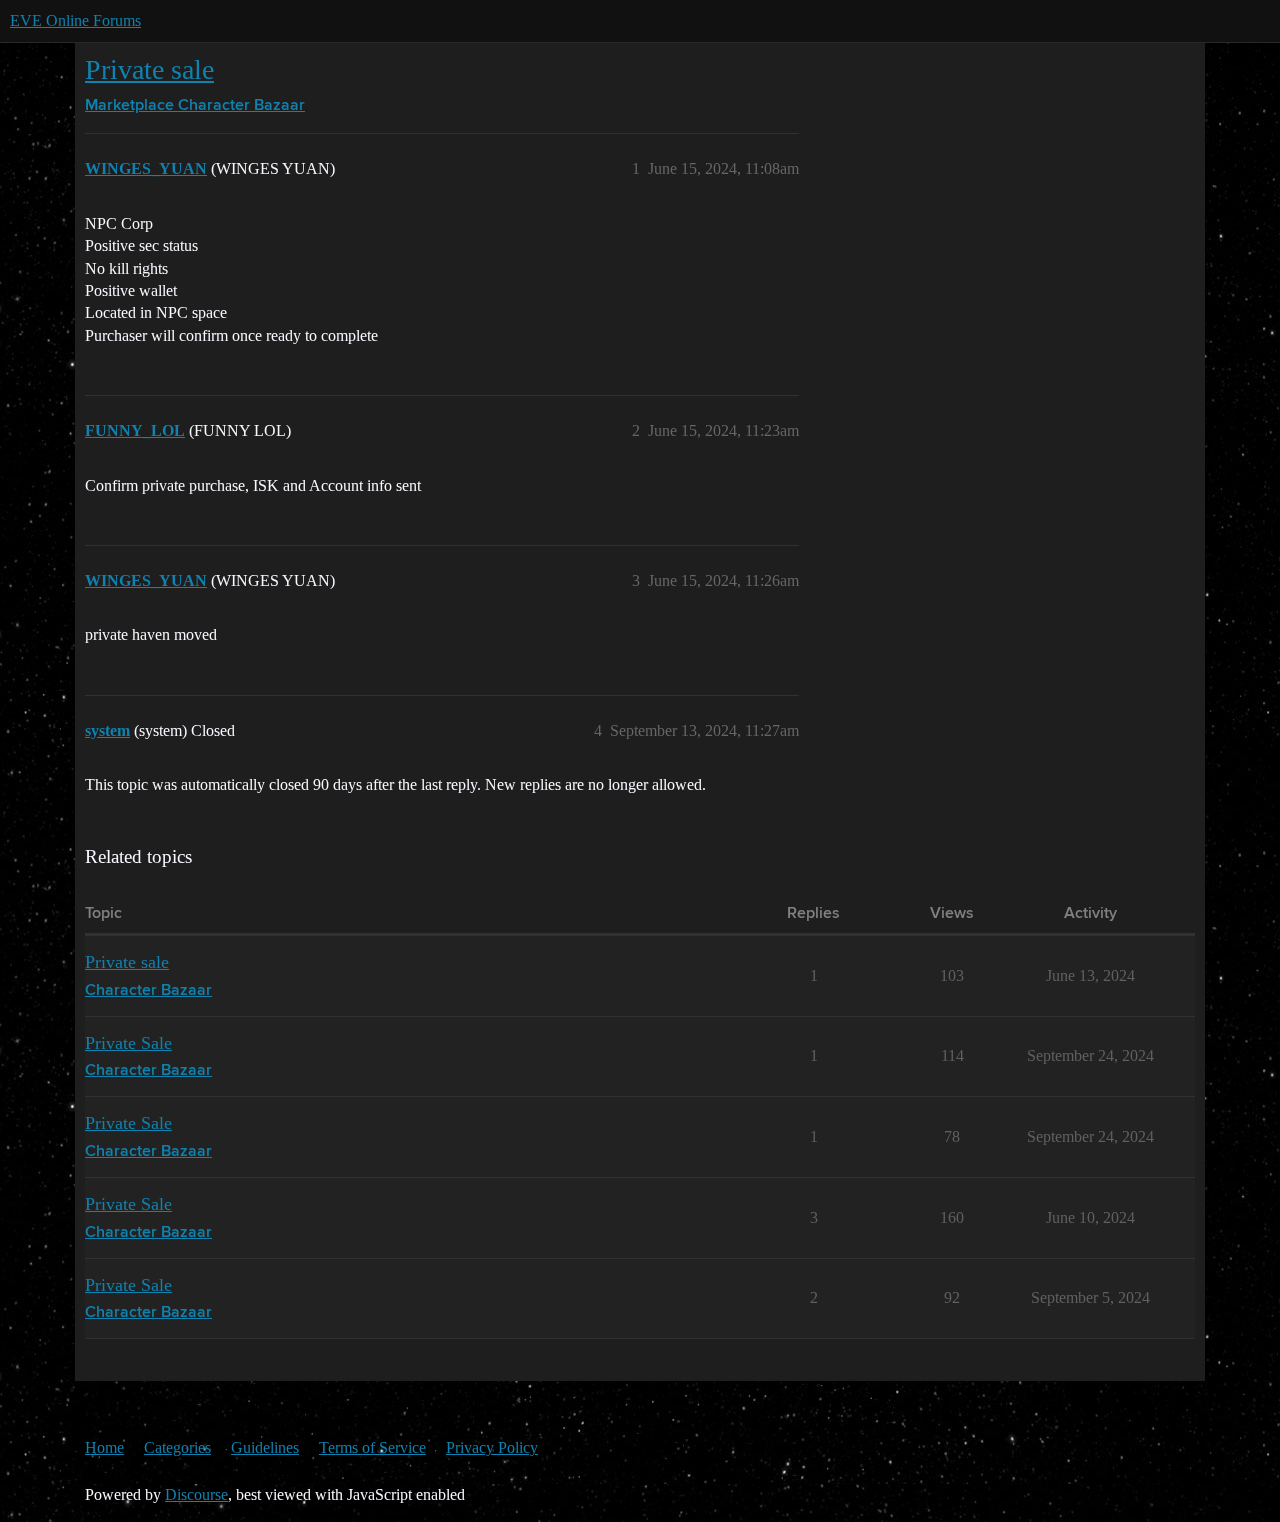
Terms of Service (372, 1447)
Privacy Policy (492, 1447)
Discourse (196, 1494)
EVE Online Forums (75, 20)
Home (104, 1447)
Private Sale (128, 1043)
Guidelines (265, 1447)
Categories (177, 1447)
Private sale (149, 69)
